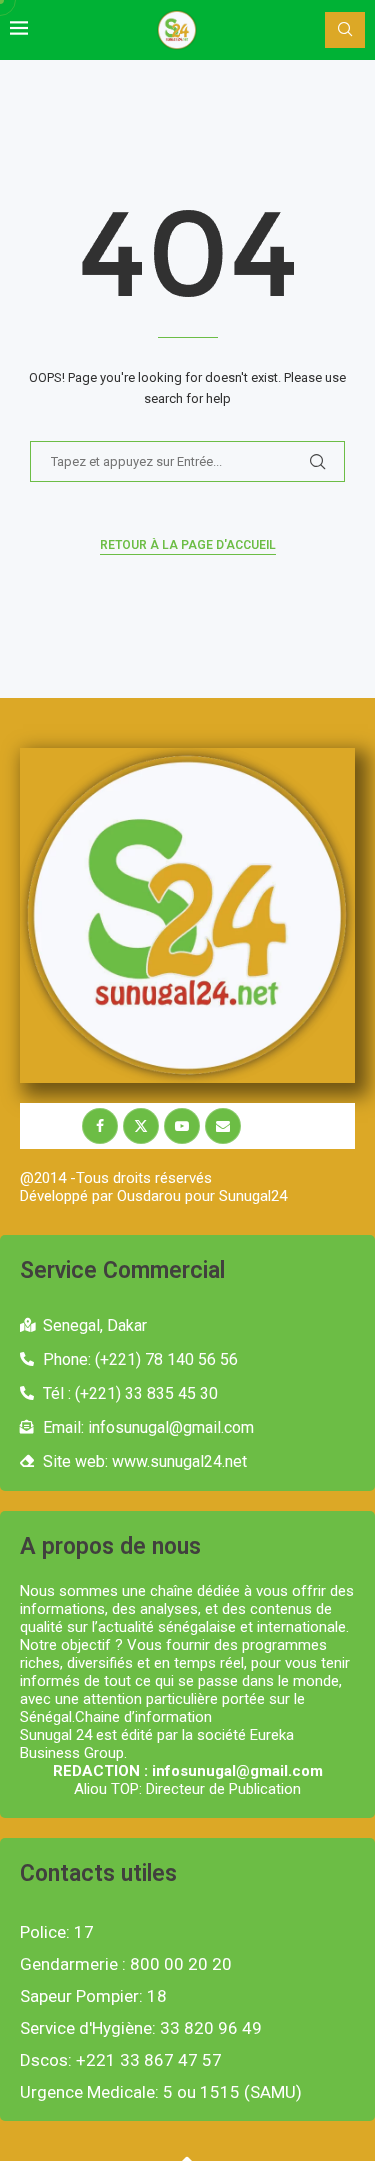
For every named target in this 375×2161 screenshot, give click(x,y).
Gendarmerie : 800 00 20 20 (126, 1964)
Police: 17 (57, 1932)
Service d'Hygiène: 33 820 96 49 (141, 2028)
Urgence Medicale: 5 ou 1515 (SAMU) (161, 2092)
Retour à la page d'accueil (188, 545)
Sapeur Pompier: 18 (93, 1996)
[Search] (345, 30)
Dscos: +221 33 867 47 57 (121, 2060)
